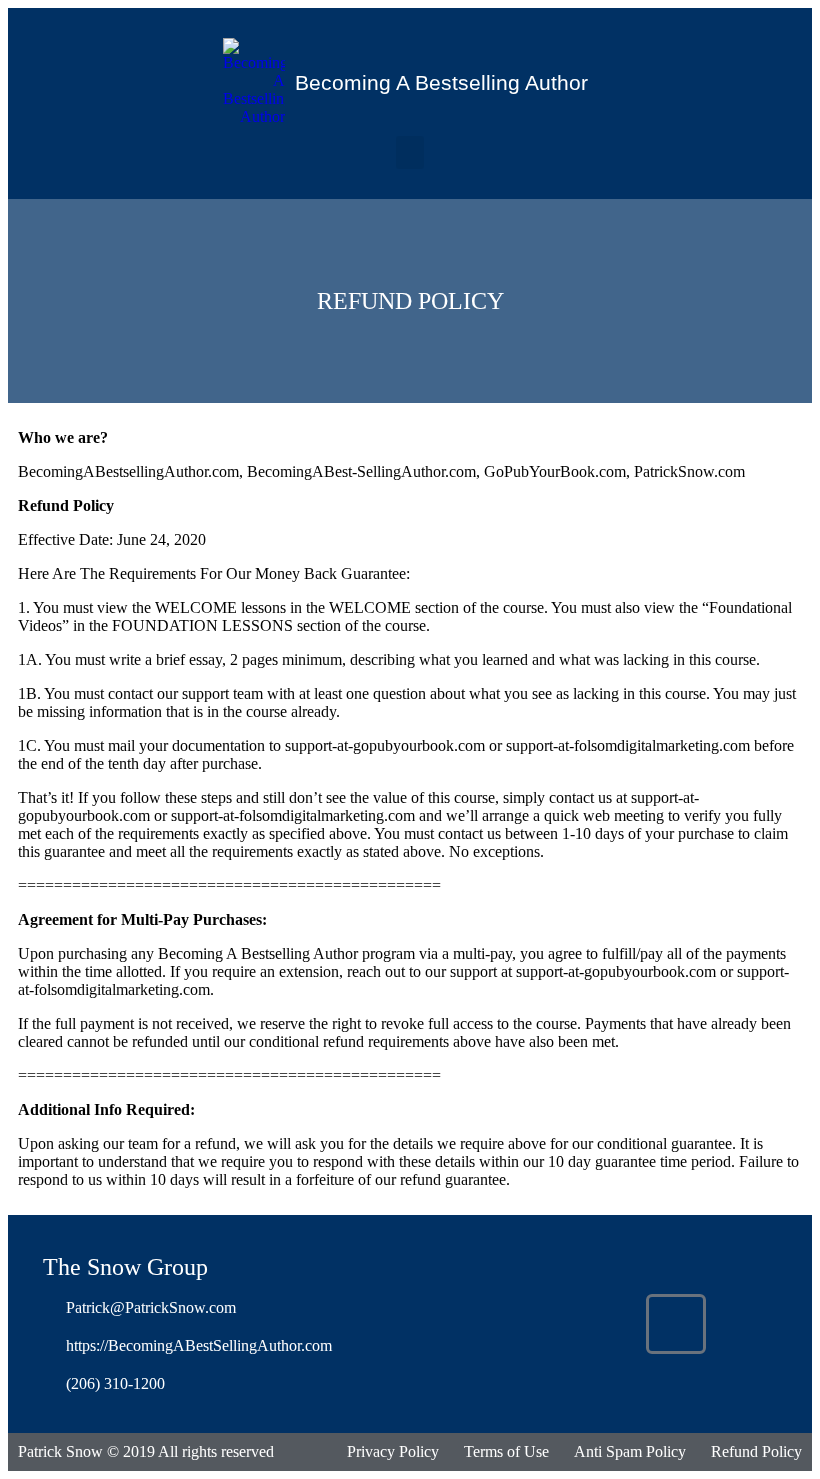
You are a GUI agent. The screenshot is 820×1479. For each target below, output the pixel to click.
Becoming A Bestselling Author (441, 82)
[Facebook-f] (676, 1324)
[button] (410, 152)
